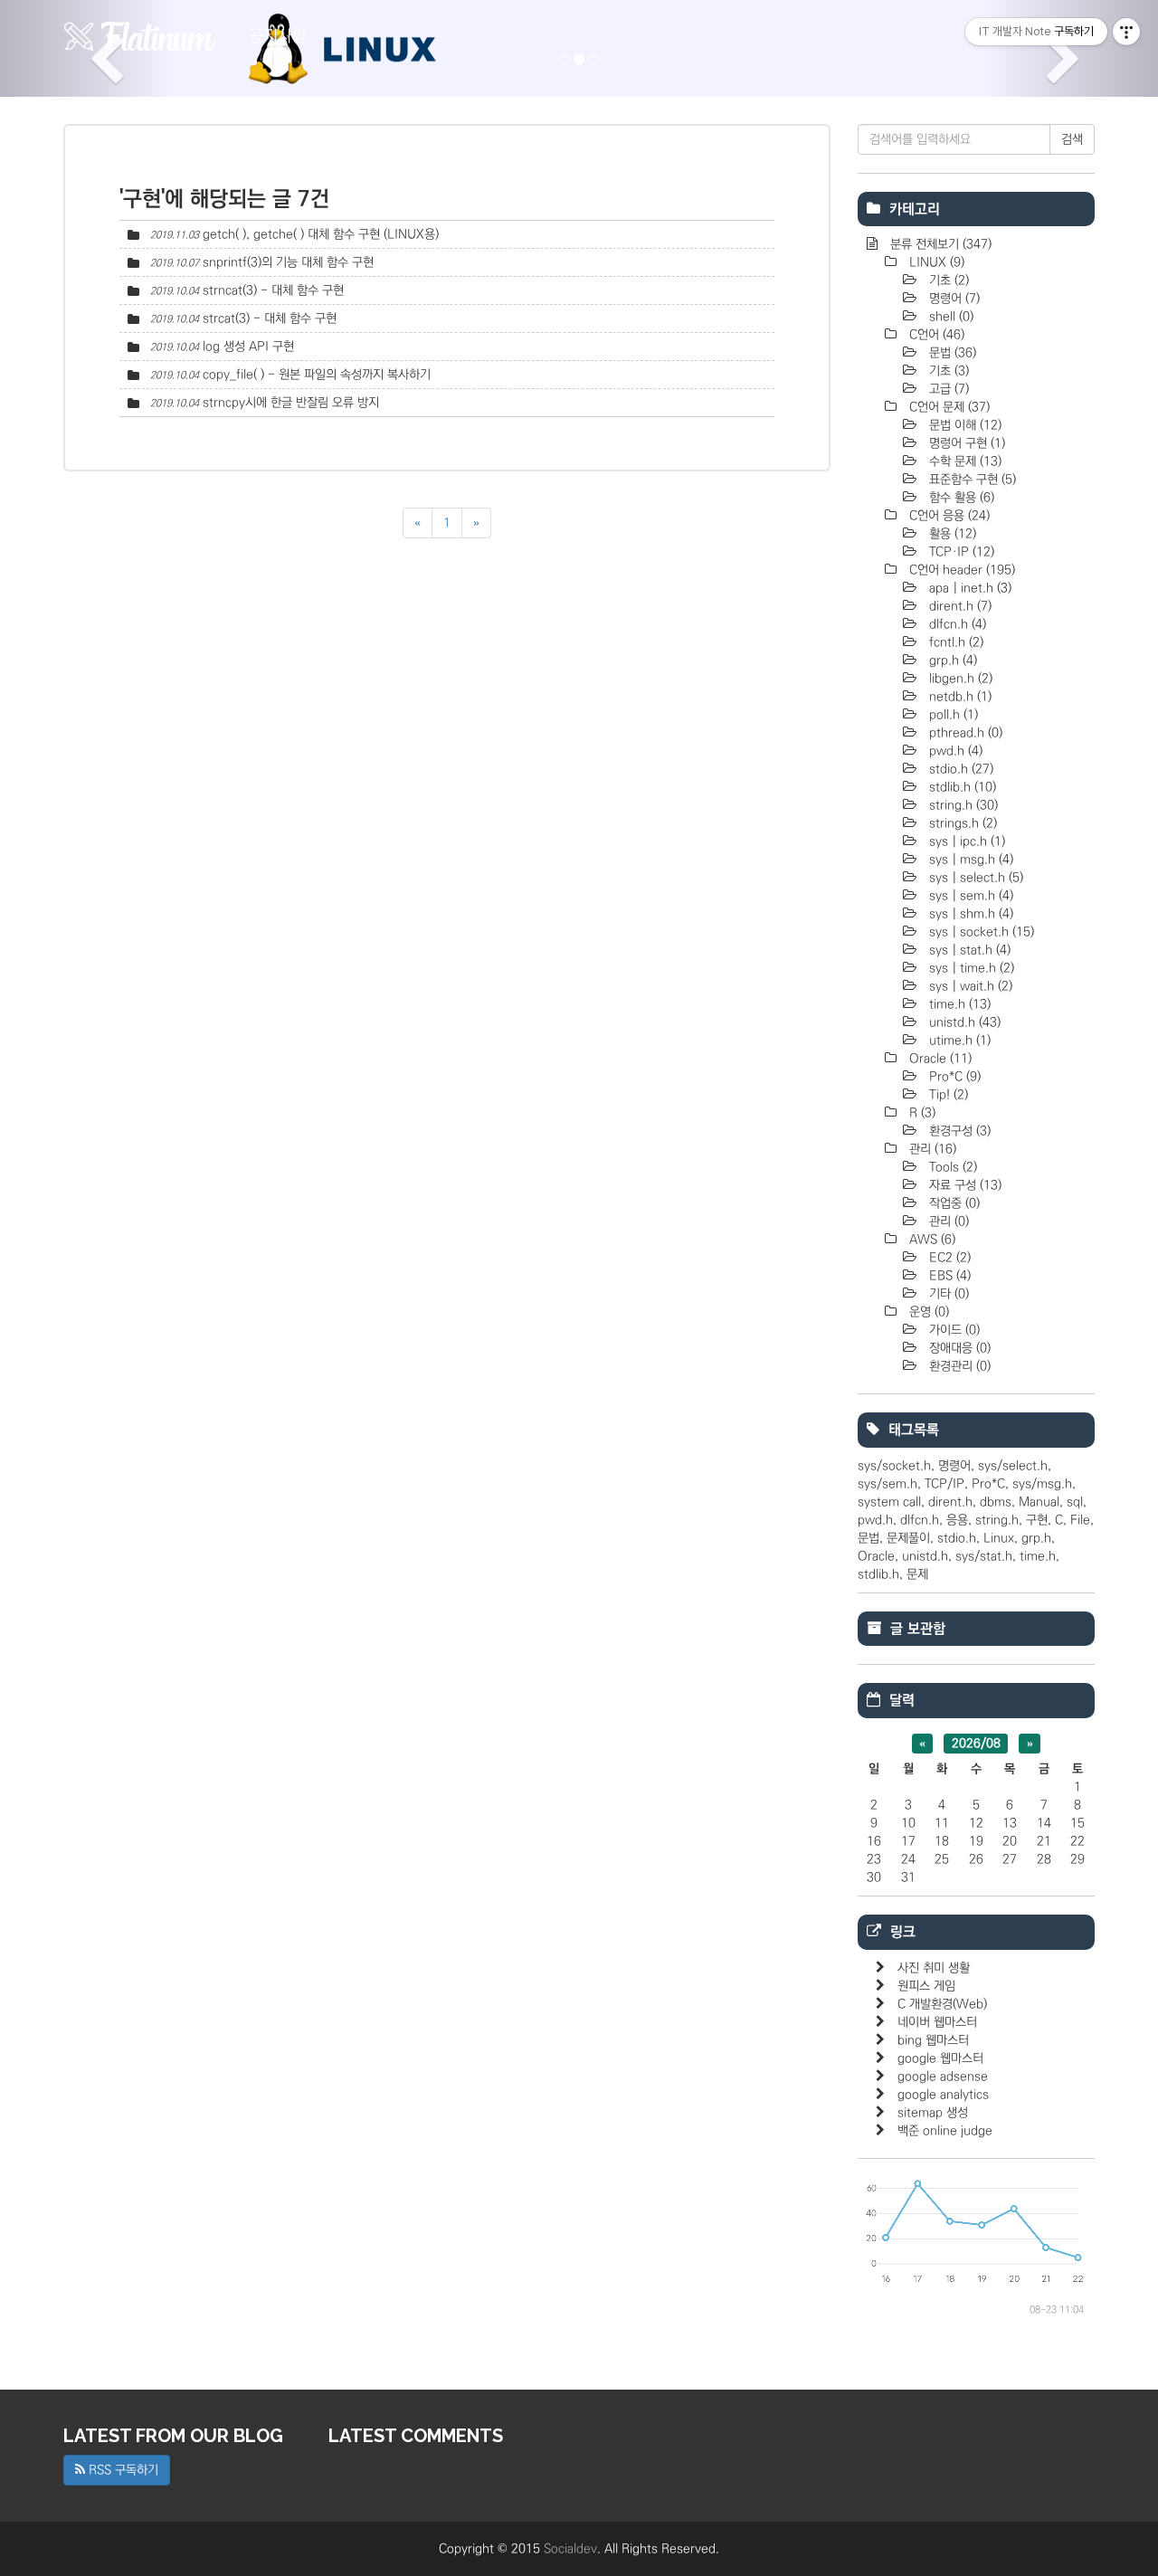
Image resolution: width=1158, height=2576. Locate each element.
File (1080, 1520)
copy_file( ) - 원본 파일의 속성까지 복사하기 (317, 375)
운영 (927, 1312)
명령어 (953, 299)
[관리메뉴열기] (1126, 32)
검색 (1072, 139)
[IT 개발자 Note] (140, 36)
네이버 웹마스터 (937, 2022)
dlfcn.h (956, 624)
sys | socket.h (980, 932)
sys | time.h (970, 968)
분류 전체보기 (939, 244)
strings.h (961, 823)
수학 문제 (963, 461)
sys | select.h (974, 878)
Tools (951, 1167)
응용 (957, 1520)
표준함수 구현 (971, 480)
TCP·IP (960, 552)
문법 (951, 353)
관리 (931, 1149)
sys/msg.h (1042, 1484)
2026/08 (976, 1744)
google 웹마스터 (940, 2058)
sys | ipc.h (965, 841)
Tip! (947, 1095)
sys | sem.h (969, 896)
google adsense (943, 2077)
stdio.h (959, 769)
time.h (958, 1004)
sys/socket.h (894, 1466)
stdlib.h (961, 787)
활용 (951, 534)
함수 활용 (960, 498)
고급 (947, 389)
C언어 (935, 335)
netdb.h (959, 697)
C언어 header (960, 570)
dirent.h (959, 606)
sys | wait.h (969, 986)
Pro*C (953, 1077)
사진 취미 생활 (934, 1968)
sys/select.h (1013, 1466)
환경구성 (958, 1131)
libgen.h (959, 679)
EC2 (948, 1258)
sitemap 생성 (933, 2113)
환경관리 (958, 1366)
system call (889, 1502)
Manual (1039, 1502)
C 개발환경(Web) (942, 2004)
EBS (948, 1276)
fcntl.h (954, 642)
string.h (962, 805)
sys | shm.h (969, 914)
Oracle (939, 1059)
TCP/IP (944, 1484)
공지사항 (278, 36)
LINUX (935, 262)
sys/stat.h (984, 1556)
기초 (947, 280)
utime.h (958, 1041)
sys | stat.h (968, 950)
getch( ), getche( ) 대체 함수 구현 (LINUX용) (321, 234)
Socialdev (570, 2549)
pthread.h (964, 733)
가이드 (953, 1330)
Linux (999, 1538)
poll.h (952, 715)
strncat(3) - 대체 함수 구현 (273, 290)
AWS (930, 1240)
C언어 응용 (948, 516)
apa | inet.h (968, 588)
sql (1075, 1502)
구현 (1037, 1520)
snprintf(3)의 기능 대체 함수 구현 (288, 262)
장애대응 (958, 1348)
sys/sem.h (887, 1484)
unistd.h (963, 1022)
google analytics (943, 2095)
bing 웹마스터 (933, 2040)
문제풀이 (908, 1538)
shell (949, 317)
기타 (947, 1294)
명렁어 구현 (965, 443)
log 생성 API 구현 (248, 347)
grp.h (951, 661)
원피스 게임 (926, 1986)
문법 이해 (963, 425)
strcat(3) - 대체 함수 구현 (270, 318)
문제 (917, 1574)
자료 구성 (963, 1185)
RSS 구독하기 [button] (122, 2470)
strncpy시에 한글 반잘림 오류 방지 (291, 403)
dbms (996, 1502)
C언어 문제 (948, 407)
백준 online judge (945, 2131)
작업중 (953, 1203)
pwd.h (954, 751)
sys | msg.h (969, 860)
